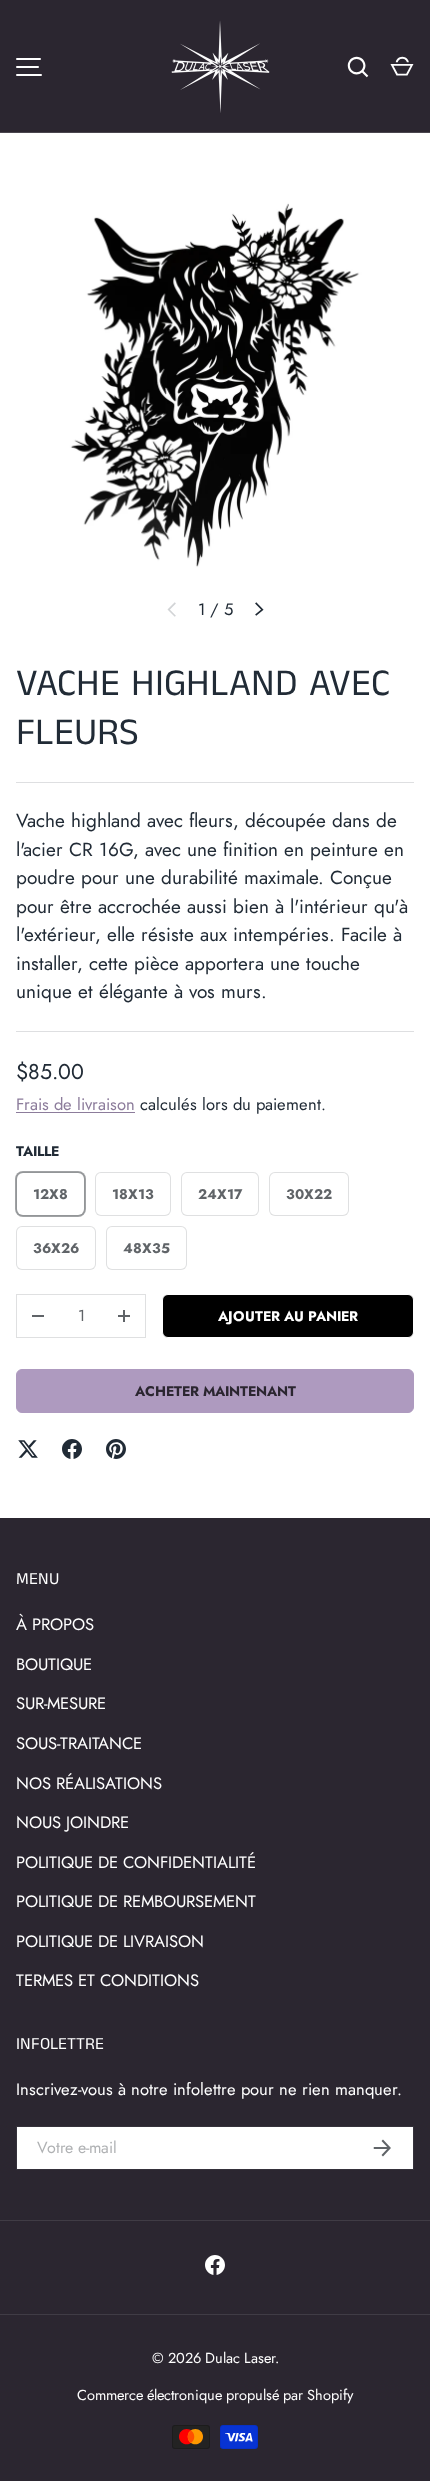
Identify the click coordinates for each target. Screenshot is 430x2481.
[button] (402, 67)
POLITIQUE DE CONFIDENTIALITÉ (136, 1862)
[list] (215, 382)
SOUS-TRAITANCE (79, 1743)
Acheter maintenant (215, 1391)
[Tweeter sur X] (28, 1449)
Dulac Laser (240, 2357)
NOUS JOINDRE (72, 1822)
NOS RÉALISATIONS (89, 1783)
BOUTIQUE (54, 1664)
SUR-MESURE (61, 1703)
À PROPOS (55, 1624)
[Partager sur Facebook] (72, 1449)
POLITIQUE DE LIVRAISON (110, 1941)
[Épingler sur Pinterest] (116, 1449)
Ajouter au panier (288, 1316)
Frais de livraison (75, 1104)
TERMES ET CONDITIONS (107, 1980)
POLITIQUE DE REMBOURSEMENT (136, 1901)
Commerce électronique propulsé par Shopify (215, 2394)
